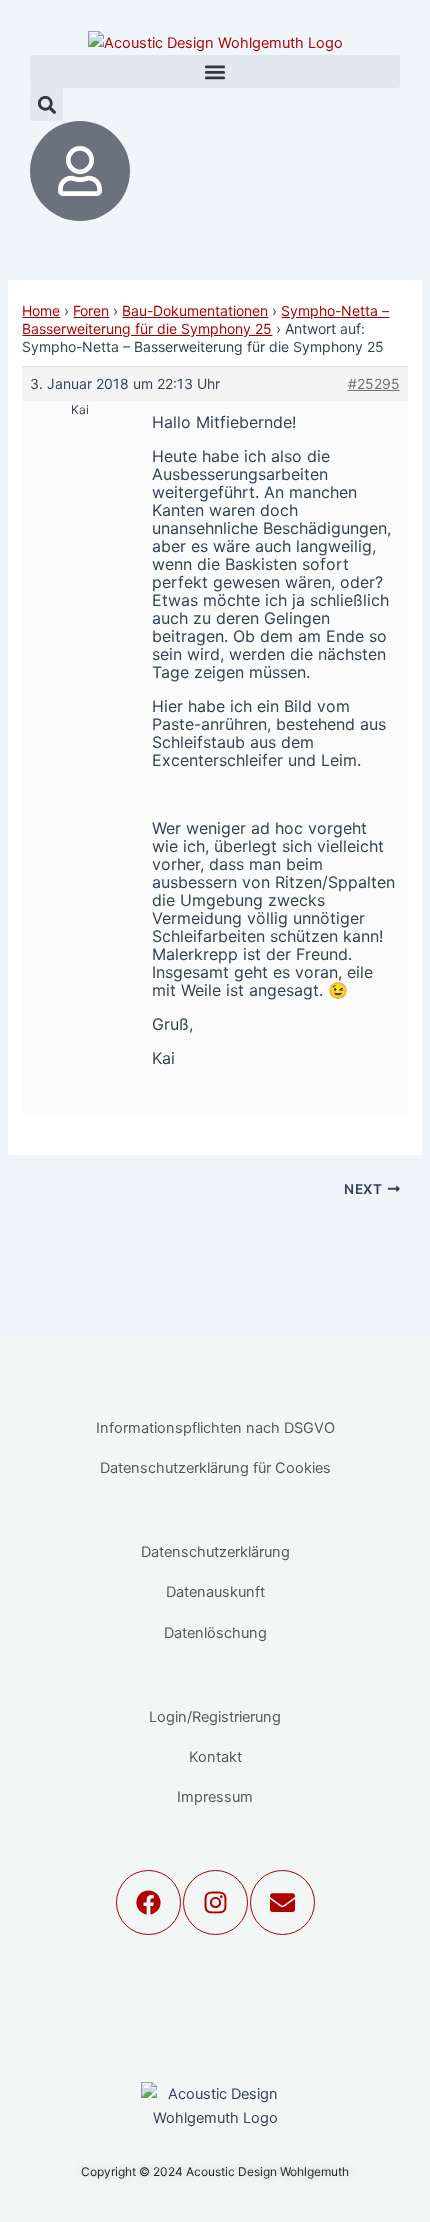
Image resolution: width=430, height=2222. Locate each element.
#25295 (374, 383)
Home (41, 310)
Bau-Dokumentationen (195, 310)
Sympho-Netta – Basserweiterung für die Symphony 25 (205, 319)
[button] (215, 71)
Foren (91, 310)
